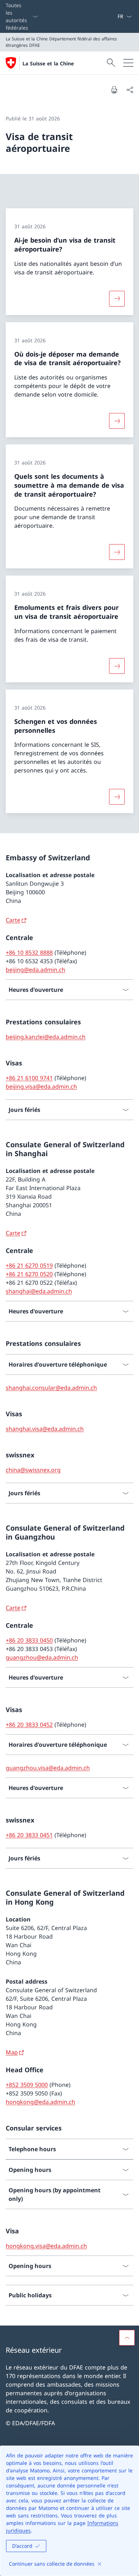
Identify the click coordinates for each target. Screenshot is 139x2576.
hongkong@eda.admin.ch (40, 2102)
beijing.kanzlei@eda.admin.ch (46, 1037)
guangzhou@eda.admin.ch (42, 1657)
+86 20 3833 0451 (29, 1835)
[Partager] (130, 90)
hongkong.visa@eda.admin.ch (46, 2246)
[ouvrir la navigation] (128, 63)
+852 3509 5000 (27, 2085)
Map (12, 2052)
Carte (13, 920)
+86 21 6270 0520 (29, 1274)
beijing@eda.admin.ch (35, 970)
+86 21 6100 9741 (29, 1078)
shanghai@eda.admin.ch (39, 1291)
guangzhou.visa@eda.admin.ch (48, 1768)
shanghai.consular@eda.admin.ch (51, 1388)
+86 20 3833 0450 (29, 1640)
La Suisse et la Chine (48, 63)
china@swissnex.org (33, 1470)
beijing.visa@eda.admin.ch (41, 1086)
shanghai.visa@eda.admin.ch (45, 1429)
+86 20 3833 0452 (29, 1725)
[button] (127, 2338)
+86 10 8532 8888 (29, 953)
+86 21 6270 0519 (29, 1265)
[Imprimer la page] (114, 90)
